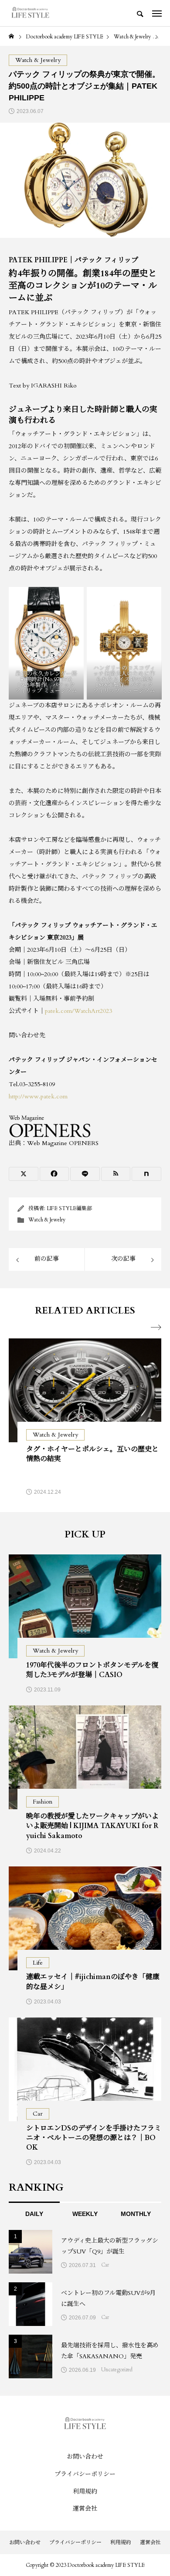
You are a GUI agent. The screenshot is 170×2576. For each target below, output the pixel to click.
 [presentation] (156, 1327)
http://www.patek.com (38, 1096)
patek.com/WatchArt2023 (78, 1011)
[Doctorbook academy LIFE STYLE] (30, 13)
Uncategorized (117, 2370)
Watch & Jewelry (47, 1220)
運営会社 (85, 2509)
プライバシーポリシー (85, 2474)
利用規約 (85, 2492)
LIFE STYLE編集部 (69, 1208)
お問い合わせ (85, 2457)
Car (105, 2265)
